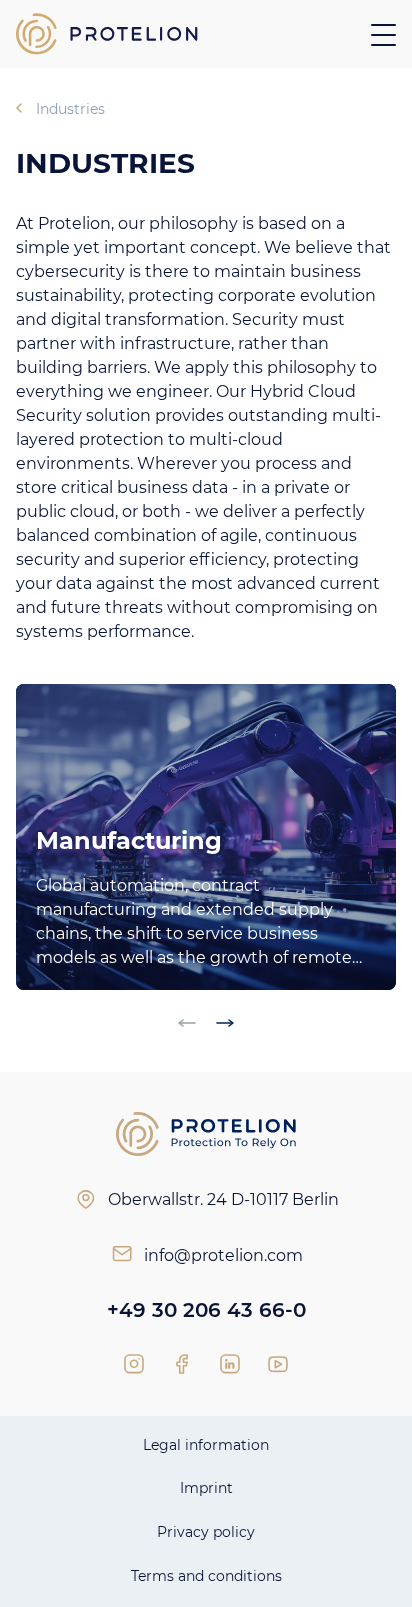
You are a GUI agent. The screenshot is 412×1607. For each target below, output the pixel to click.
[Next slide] (225, 1023)
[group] (206, 837)
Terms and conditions (206, 1576)
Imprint (206, 1488)
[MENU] (383, 34)
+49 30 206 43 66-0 (206, 1310)
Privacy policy (206, 1532)
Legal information (206, 1445)
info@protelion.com (223, 1255)
